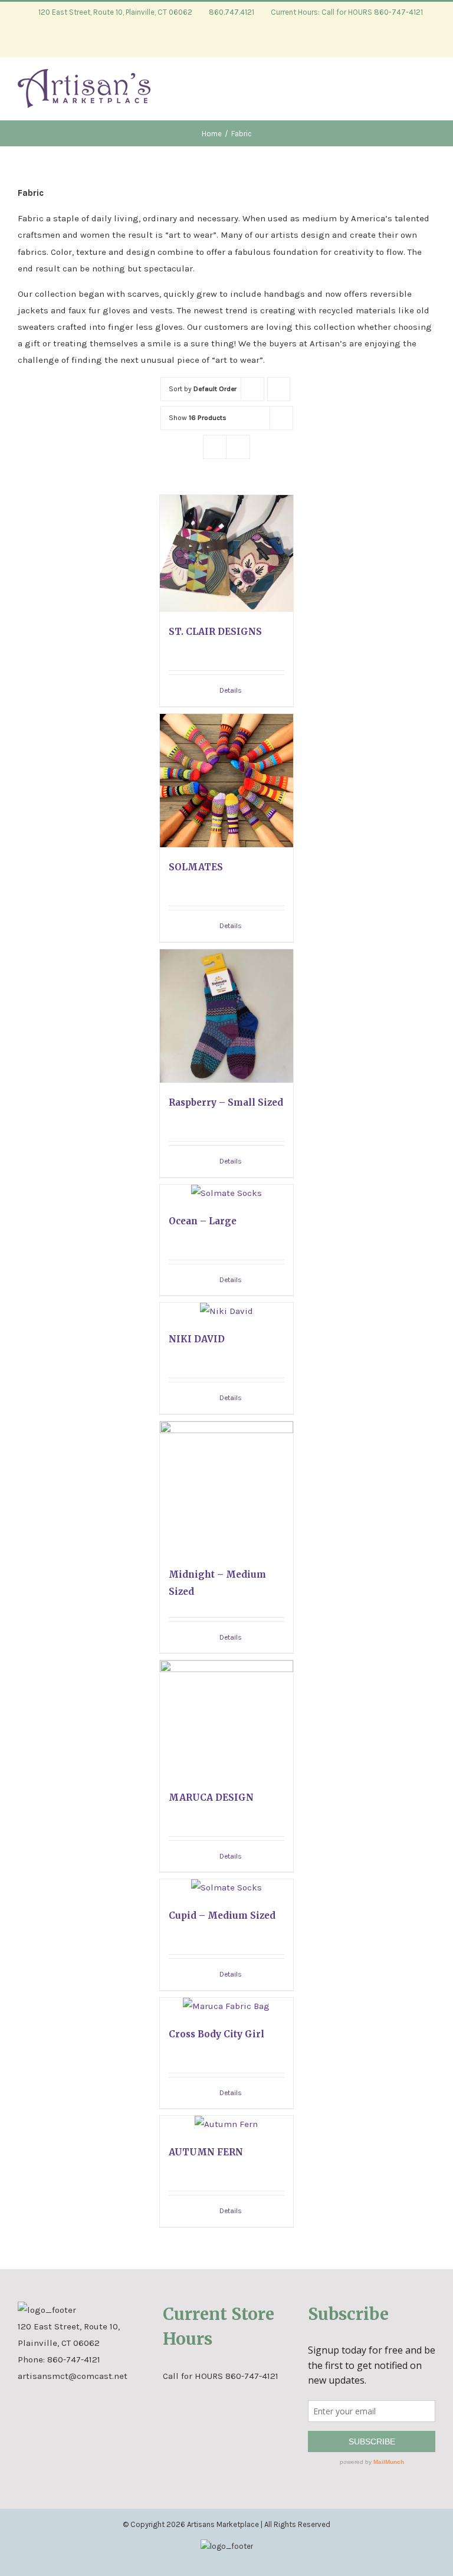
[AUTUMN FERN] (227, 2124)
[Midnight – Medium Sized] (227, 1488)
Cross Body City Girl (216, 2034)
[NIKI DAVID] (227, 1311)
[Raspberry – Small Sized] (227, 1016)
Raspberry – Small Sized (226, 1102)
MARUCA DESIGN (211, 1797)
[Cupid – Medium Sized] (227, 1887)
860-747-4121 (74, 2359)
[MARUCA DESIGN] (227, 1719)
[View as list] (238, 447)
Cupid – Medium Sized (222, 1915)
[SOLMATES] (227, 781)
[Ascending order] (279, 389)
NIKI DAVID (197, 1339)
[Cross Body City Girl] (227, 2006)
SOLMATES (196, 867)
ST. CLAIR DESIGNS (215, 632)
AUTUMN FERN (206, 2152)
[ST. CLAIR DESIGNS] (227, 553)
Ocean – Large (203, 1221)
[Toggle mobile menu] (431, 93)
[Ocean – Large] (227, 1193)
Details (231, 690)
